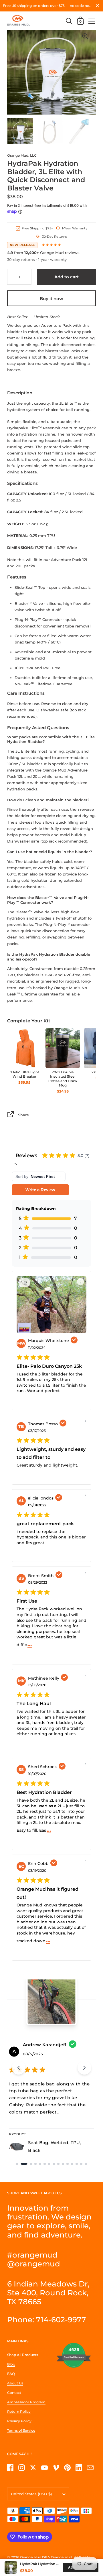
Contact (14, 2393)
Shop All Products (23, 2355)
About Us (15, 2383)
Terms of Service (21, 2430)
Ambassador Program (26, 2402)
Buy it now (51, 299)
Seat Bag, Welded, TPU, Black (55, 2146)
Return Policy (19, 2411)
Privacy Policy (19, 2421)
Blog (11, 2364)
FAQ (11, 2374)
